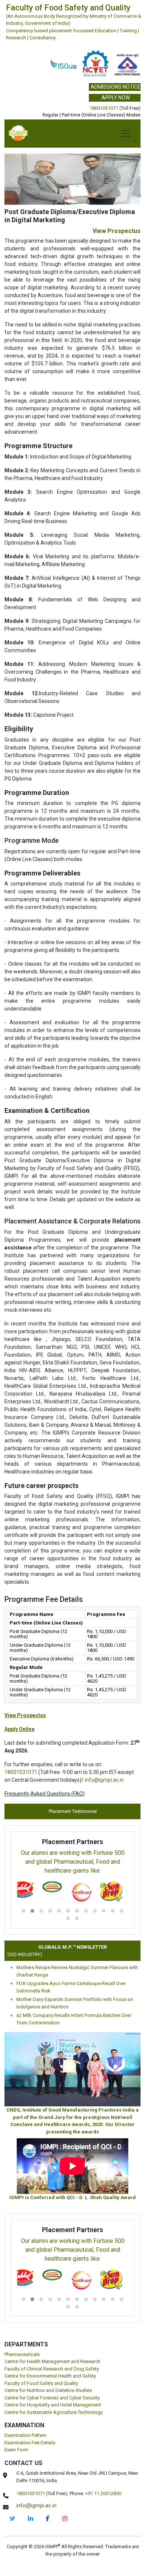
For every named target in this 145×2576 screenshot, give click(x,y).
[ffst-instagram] (65, 2518)
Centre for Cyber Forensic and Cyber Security (52, 2398)
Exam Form (16, 2450)
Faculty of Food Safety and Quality (41, 2383)
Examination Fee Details (30, 2443)
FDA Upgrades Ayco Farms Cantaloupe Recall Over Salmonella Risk (71, 1987)
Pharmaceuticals (22, 2354)
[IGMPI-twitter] (12, 2518)
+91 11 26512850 (103, 2493)
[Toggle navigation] (126, 134)
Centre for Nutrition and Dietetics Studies (48, 2390)
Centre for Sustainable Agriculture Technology (54, 2412)
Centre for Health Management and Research (52, 2361)
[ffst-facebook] (48, 2518)
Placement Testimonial (73, 1811)
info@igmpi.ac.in (104, 1780)
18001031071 (104, 108)
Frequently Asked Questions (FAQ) (45, 1794)
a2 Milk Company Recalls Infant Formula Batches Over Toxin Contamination (74, 2019)
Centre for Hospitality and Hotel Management (53, 2405)
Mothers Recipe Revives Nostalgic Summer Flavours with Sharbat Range (77, 1971)
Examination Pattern (25, 2435)
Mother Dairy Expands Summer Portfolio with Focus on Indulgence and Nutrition (75, 2003)
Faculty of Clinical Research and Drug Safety (52, 2369)
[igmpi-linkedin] (30, 2518)
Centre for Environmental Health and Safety (50, 2376)
